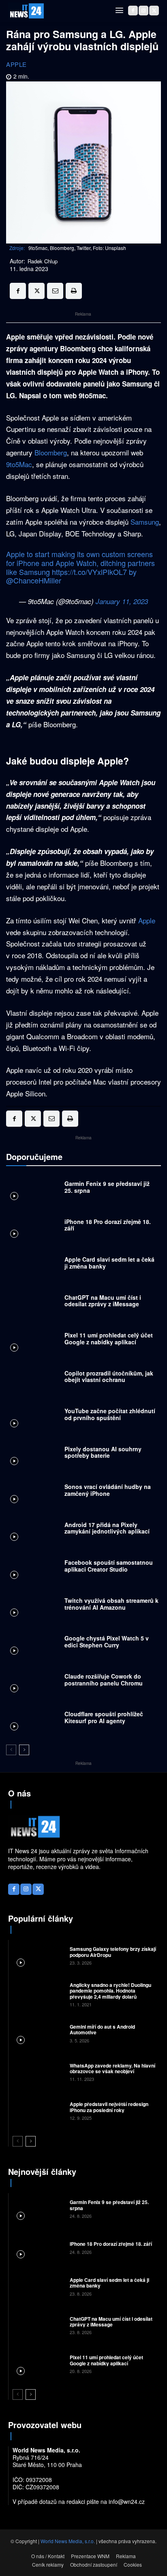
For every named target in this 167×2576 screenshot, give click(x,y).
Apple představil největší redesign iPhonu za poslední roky (109, 2107)
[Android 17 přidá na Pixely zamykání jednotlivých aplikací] (33, 1530)
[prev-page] (11, 1750)
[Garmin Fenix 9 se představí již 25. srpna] (33, 1189)
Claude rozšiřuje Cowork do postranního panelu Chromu (104, 1680)
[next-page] (24, 1750)
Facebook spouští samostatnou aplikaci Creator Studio (109, 1566)
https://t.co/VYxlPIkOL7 (89, 572)
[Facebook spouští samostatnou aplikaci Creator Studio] (33, 1568)
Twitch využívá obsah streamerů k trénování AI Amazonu (111, 1604)
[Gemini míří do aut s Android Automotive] (38, 2033)
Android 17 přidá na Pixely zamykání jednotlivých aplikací (107, 1528)
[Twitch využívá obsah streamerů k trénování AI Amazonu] (33, 1606)
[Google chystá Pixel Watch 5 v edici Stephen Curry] (33, 1644)
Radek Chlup (43, 261)
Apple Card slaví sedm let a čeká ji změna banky (109, 1263)
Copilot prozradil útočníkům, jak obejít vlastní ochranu (109, 1377)
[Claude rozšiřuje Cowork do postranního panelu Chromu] (33, 1682)
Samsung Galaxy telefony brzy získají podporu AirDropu (113, 1952)
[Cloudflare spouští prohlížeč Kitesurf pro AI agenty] (33, 1719)
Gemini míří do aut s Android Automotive (102, 2029)
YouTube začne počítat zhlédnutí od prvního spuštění (110, 1414)
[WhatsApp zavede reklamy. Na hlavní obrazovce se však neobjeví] (38, 2072)
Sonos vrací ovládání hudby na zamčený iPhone (108, 1490)
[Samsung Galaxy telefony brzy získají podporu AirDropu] (38, 1955)
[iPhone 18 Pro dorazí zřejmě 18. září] (33, 1227)
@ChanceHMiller (34, 580)
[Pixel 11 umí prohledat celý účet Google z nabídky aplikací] (33, 1341)
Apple (16, 64)
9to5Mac (19, 464)
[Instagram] (143, 11)
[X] (154, 11)
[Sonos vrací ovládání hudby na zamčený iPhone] (33, 1492)
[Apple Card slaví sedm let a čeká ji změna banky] (33, 1265)
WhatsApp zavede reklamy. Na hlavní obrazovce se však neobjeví (112, 2068)
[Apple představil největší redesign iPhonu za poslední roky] (38, 2110)
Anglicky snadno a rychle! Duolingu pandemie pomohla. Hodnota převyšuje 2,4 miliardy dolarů (110, 1991)
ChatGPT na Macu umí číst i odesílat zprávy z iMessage (103, 1301)
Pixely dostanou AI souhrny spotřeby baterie (103, 1452)
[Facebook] (133, 11)
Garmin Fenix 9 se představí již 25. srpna (107, 1187)
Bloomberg (51, 452)
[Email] (55, 291)
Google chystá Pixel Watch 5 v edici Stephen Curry (107, 1642)
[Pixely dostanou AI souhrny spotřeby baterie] (33, 1455)
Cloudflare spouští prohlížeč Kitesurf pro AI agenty (104, 1717)
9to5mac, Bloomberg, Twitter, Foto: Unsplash (77, 248)
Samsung (145, 522)
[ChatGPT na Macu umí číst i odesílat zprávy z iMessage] (33, 1303)
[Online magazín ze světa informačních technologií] (26, 11)
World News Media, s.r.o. (68, 2541)
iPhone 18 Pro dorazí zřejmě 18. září (108, 1225)
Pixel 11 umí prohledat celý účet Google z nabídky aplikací (109, 1338)
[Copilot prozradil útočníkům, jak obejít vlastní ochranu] (33, 1379)
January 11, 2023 (122, 601)
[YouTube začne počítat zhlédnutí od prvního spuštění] (33, 1416)
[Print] (74, 291)
